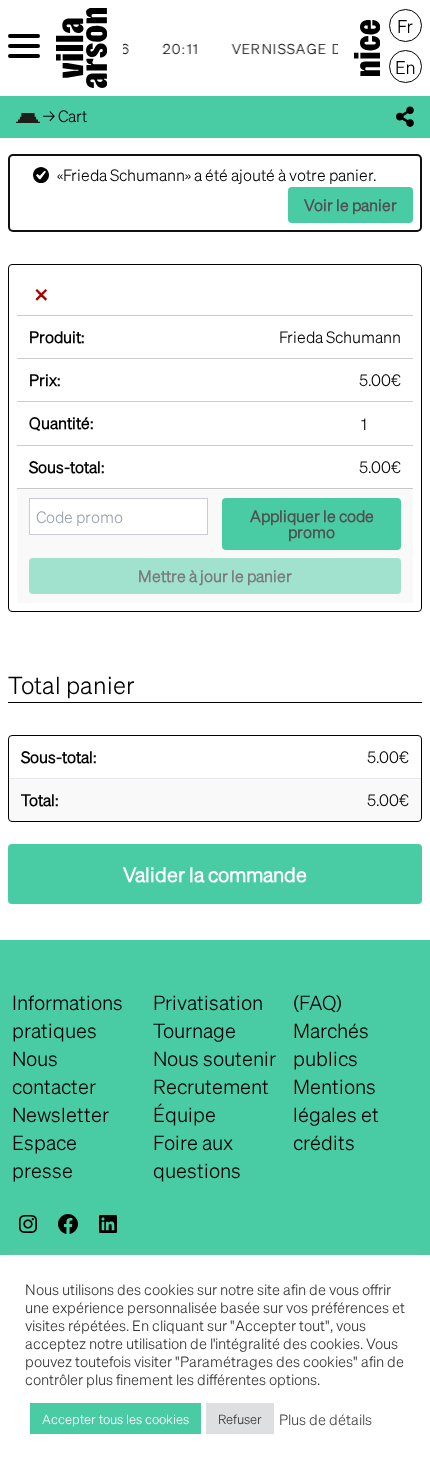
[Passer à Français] (405, 26)
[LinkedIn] (108, 1224)
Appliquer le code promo (312, 523)
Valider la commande (215, 874)
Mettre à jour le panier (215, 575)
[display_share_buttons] (405, 117)
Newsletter (60, 1114)
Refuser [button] (240, 1418)
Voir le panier (350, 204)
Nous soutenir (214, 1058)
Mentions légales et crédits (336, 1114)
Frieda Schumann (340, 336)
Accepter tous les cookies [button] (115, 1418)
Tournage (194, 1030)
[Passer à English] (405, 67)
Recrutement (211, 1086)
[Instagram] (28, 1224)
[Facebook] (68, 1224)
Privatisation (208, 1002)
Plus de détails (325, 1419)
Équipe (184, 1114)
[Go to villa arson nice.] (28, 115)
